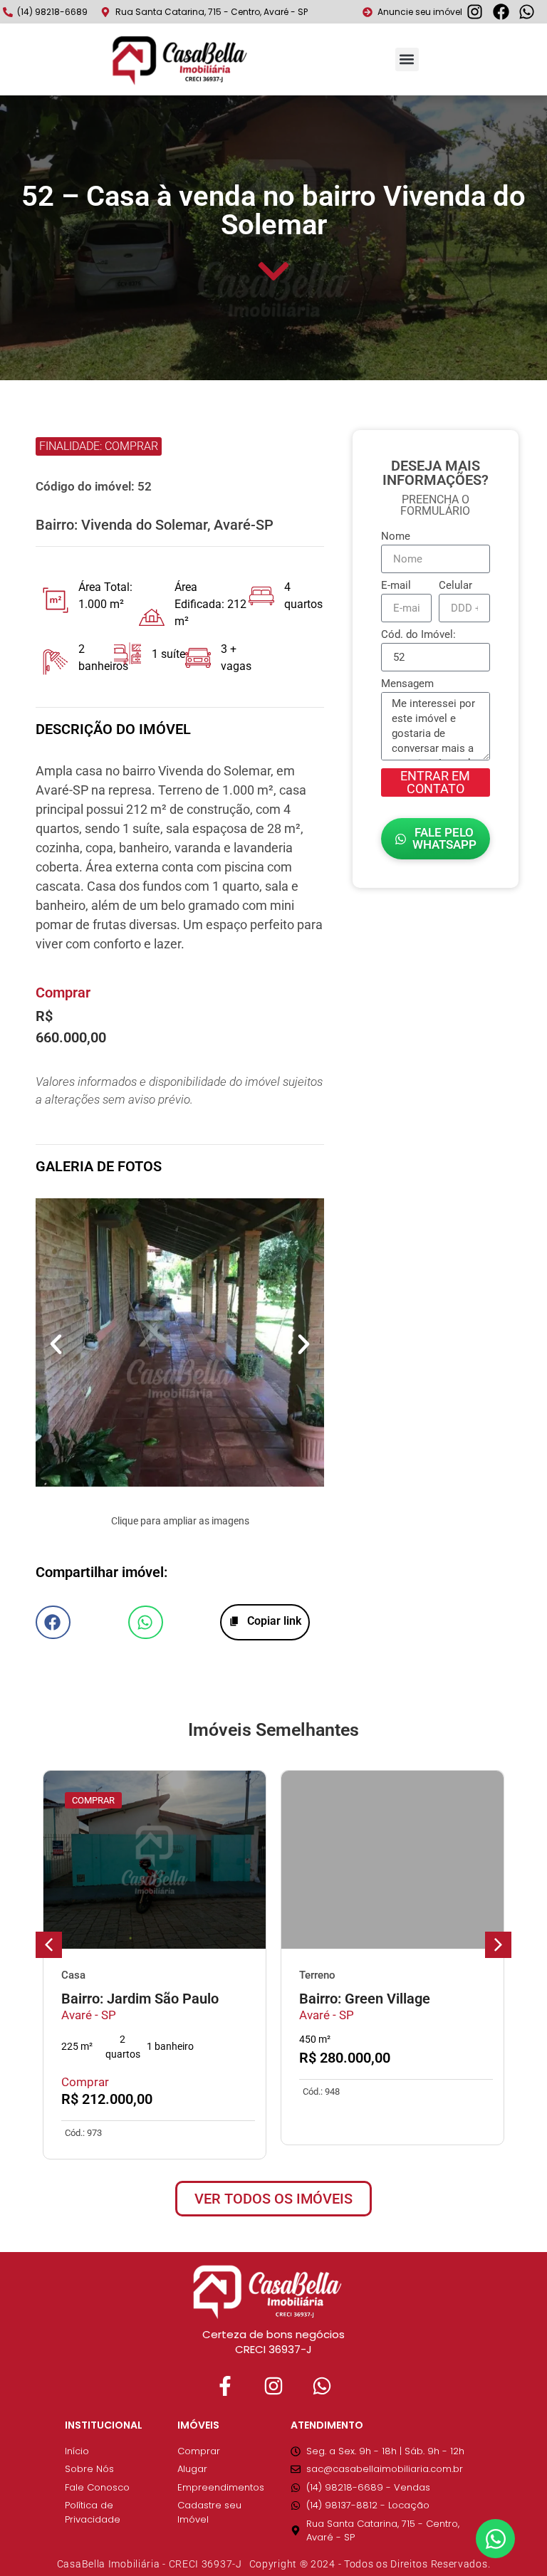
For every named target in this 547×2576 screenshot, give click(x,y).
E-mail (396, 586)
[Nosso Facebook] (225, 2386)
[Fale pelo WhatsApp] (322, 2386)
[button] (407, 59)
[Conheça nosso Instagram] (479, 12)
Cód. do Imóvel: (418, 635)
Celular (456, 586)
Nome (396, 537)
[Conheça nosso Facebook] (505, 12)
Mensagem (407, 684)
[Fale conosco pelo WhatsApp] (531, 12)
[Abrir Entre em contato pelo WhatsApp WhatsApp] (495, 2539)
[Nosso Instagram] (273, 2386)
